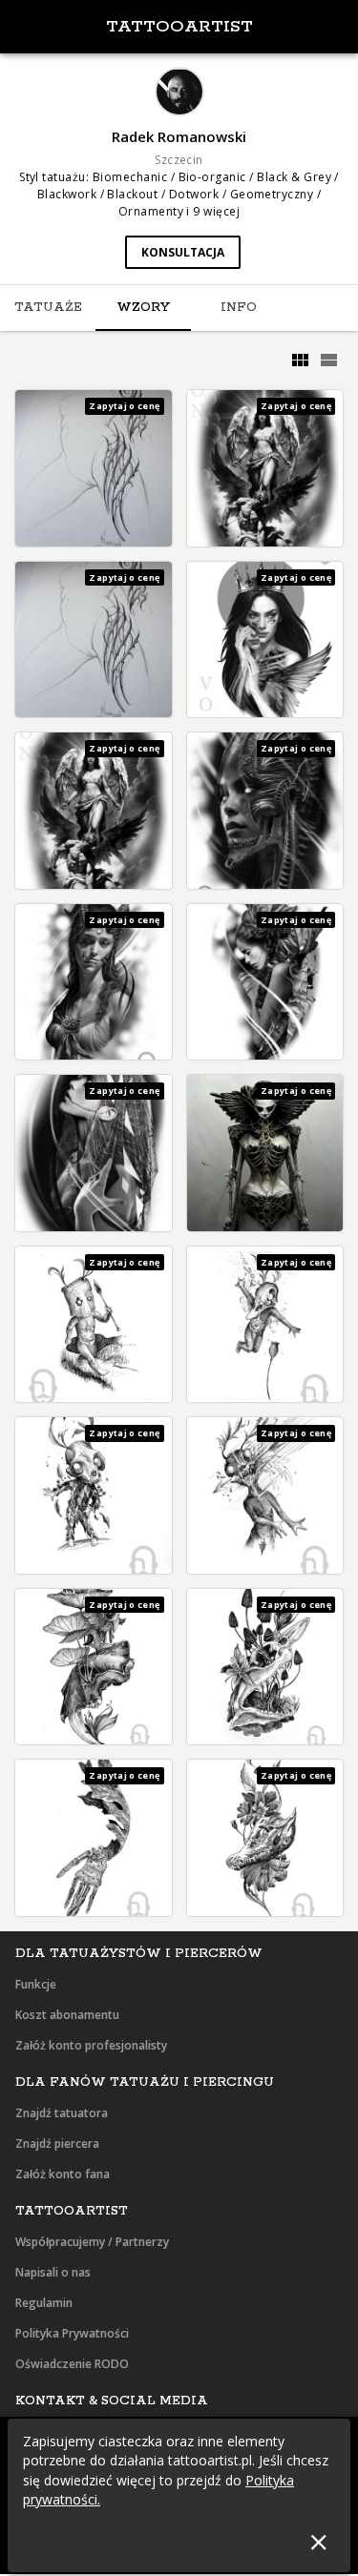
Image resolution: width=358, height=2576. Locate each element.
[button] (94, 468)
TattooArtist (179, 27)
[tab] (48, 308)
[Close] (318, 2542)
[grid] (300, 361)
